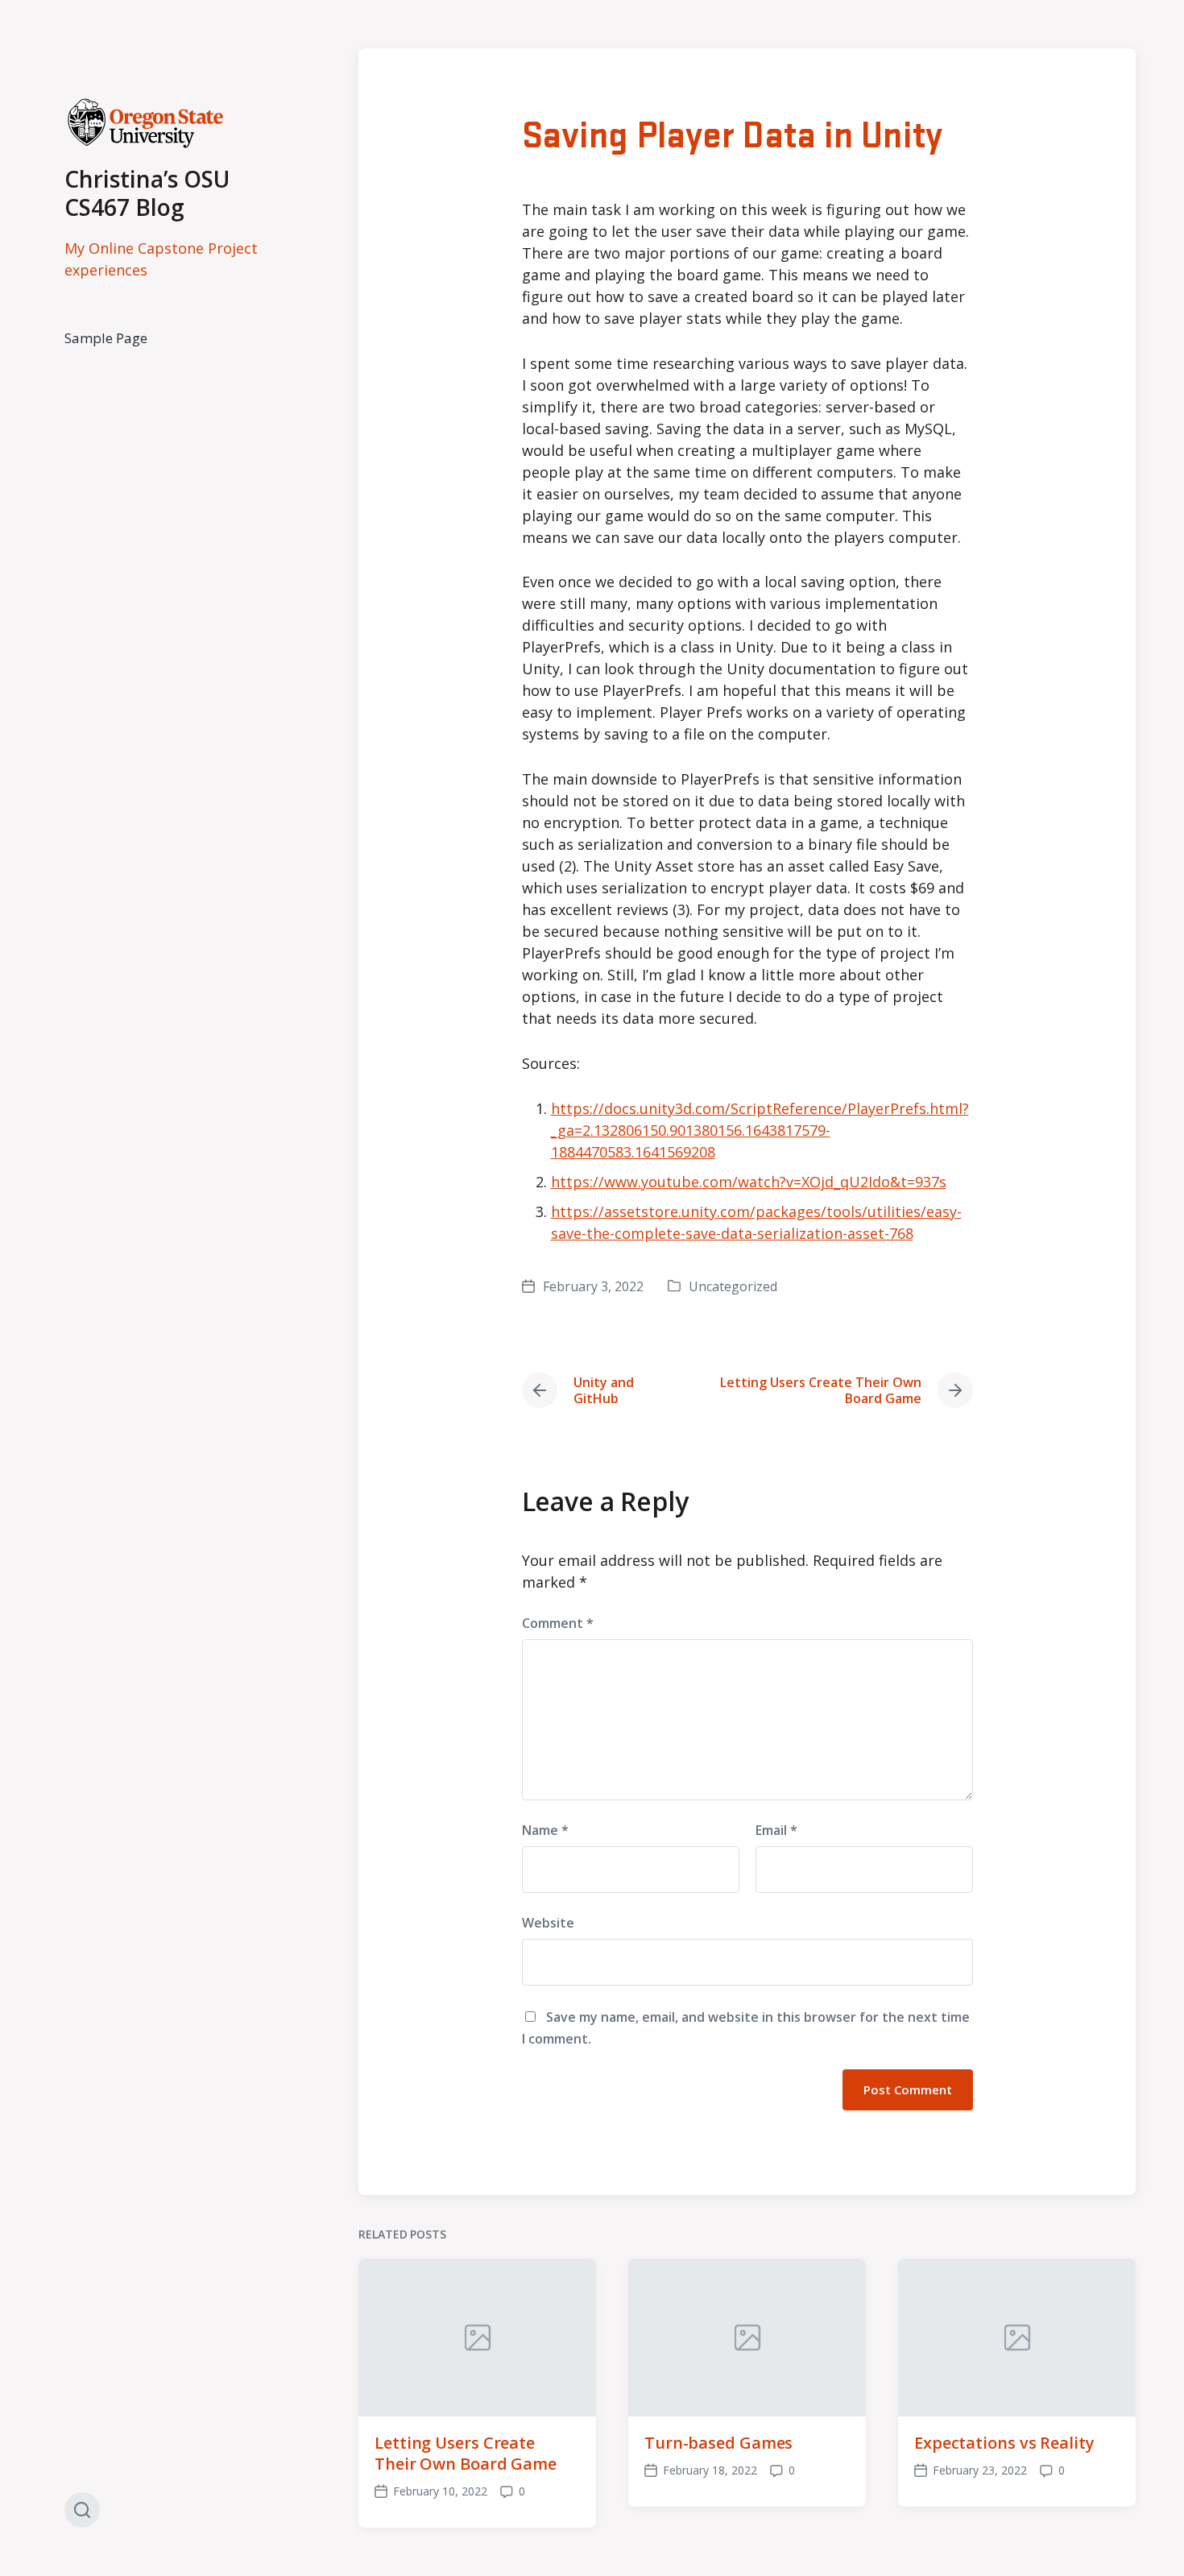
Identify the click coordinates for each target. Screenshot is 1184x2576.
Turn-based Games (718, 2443)
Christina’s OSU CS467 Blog (147, 193)
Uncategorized (733, 1286)
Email (776, 1830)
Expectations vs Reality (1004, 2443)
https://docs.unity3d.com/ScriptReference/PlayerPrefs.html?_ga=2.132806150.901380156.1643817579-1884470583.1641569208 (760, 1130)
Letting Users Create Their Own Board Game (466, 2453)
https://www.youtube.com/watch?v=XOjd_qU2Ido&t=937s (749, 1182)
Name (545, 1830)
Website (548, 1923)
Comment (558, 1623)
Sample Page (106, 338)
